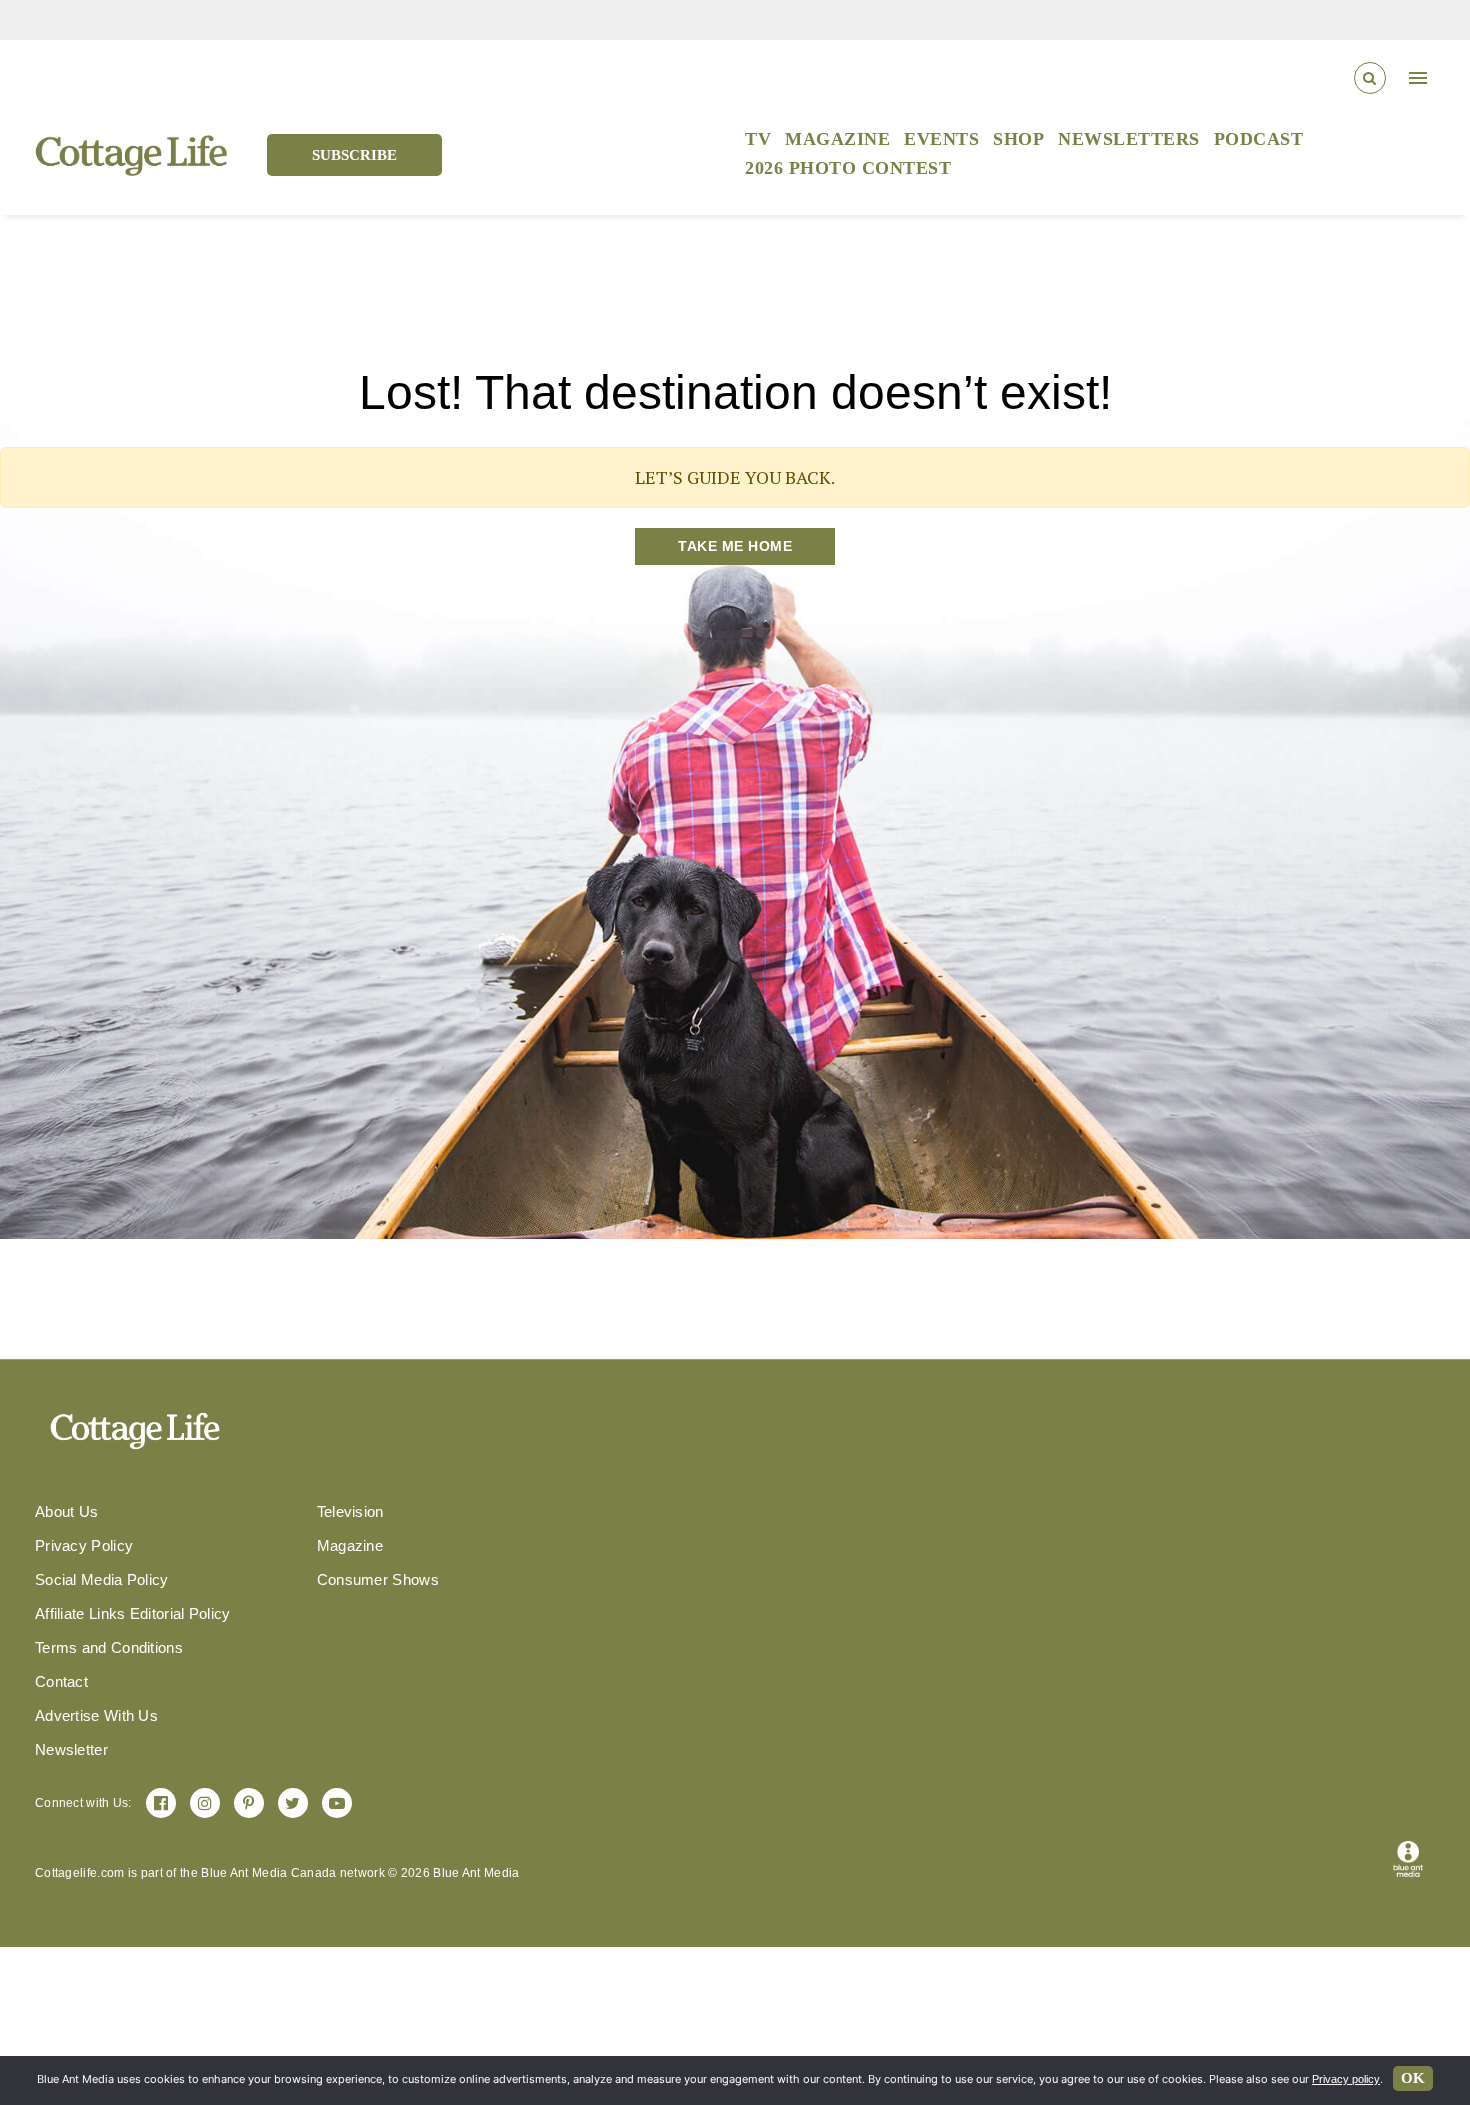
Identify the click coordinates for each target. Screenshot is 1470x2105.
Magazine (837, 139)
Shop (1018, 139)
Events (941, 139)
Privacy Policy (84, 1545)
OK (1413, 2078)
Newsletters (1129, 139)
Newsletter (71, 1749)
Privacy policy (1346, 2079)
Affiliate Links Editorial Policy (133, 1613)
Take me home (735, 546)
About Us (66, 1511)
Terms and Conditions (109, 1647)
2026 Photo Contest (848, 168)
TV (758, 139)
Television (350, 1511)
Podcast (1259, 139)
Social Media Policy (102, 1579)
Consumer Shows (378, 1579)
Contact (61, 1681)
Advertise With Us (96, 1715)
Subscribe (354, 155)
